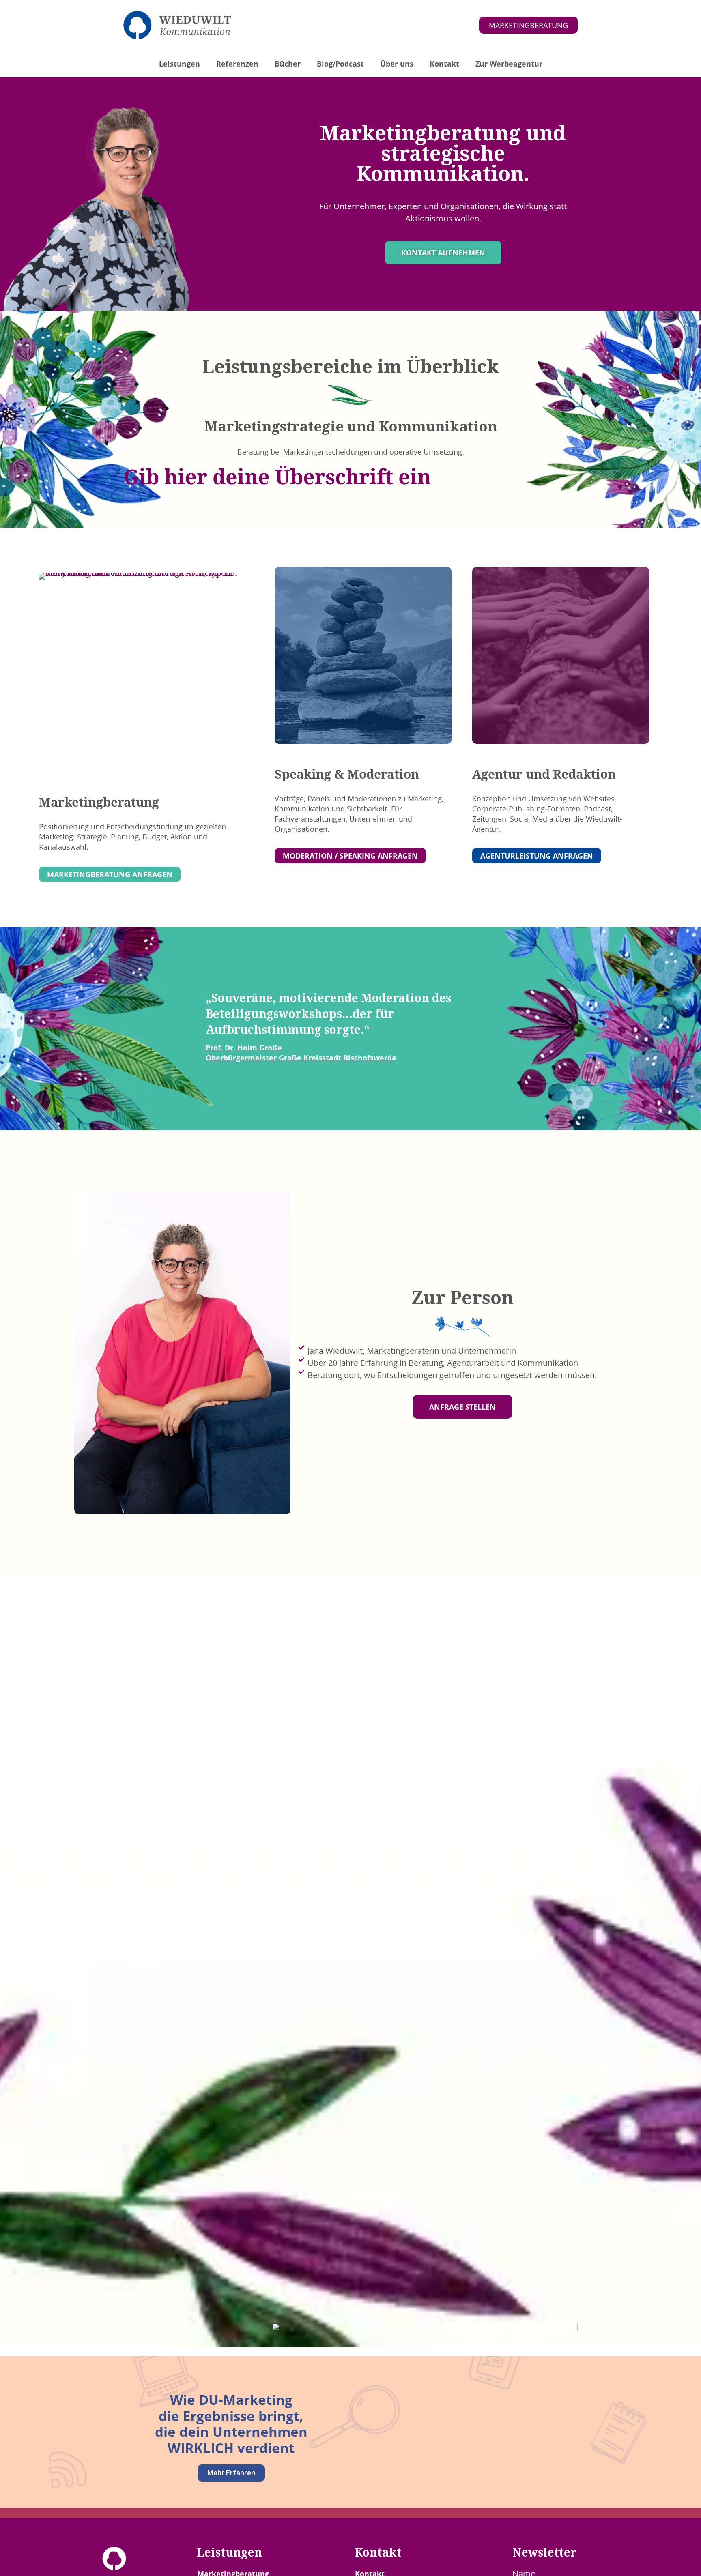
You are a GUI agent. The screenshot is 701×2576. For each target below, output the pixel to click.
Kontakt (444, 64)
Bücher (288, 64)
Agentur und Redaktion (544, 774)
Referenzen (237, 64)
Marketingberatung (99, 802)
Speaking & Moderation (347, 774)
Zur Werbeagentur (509, 64)
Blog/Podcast (340, 64)
